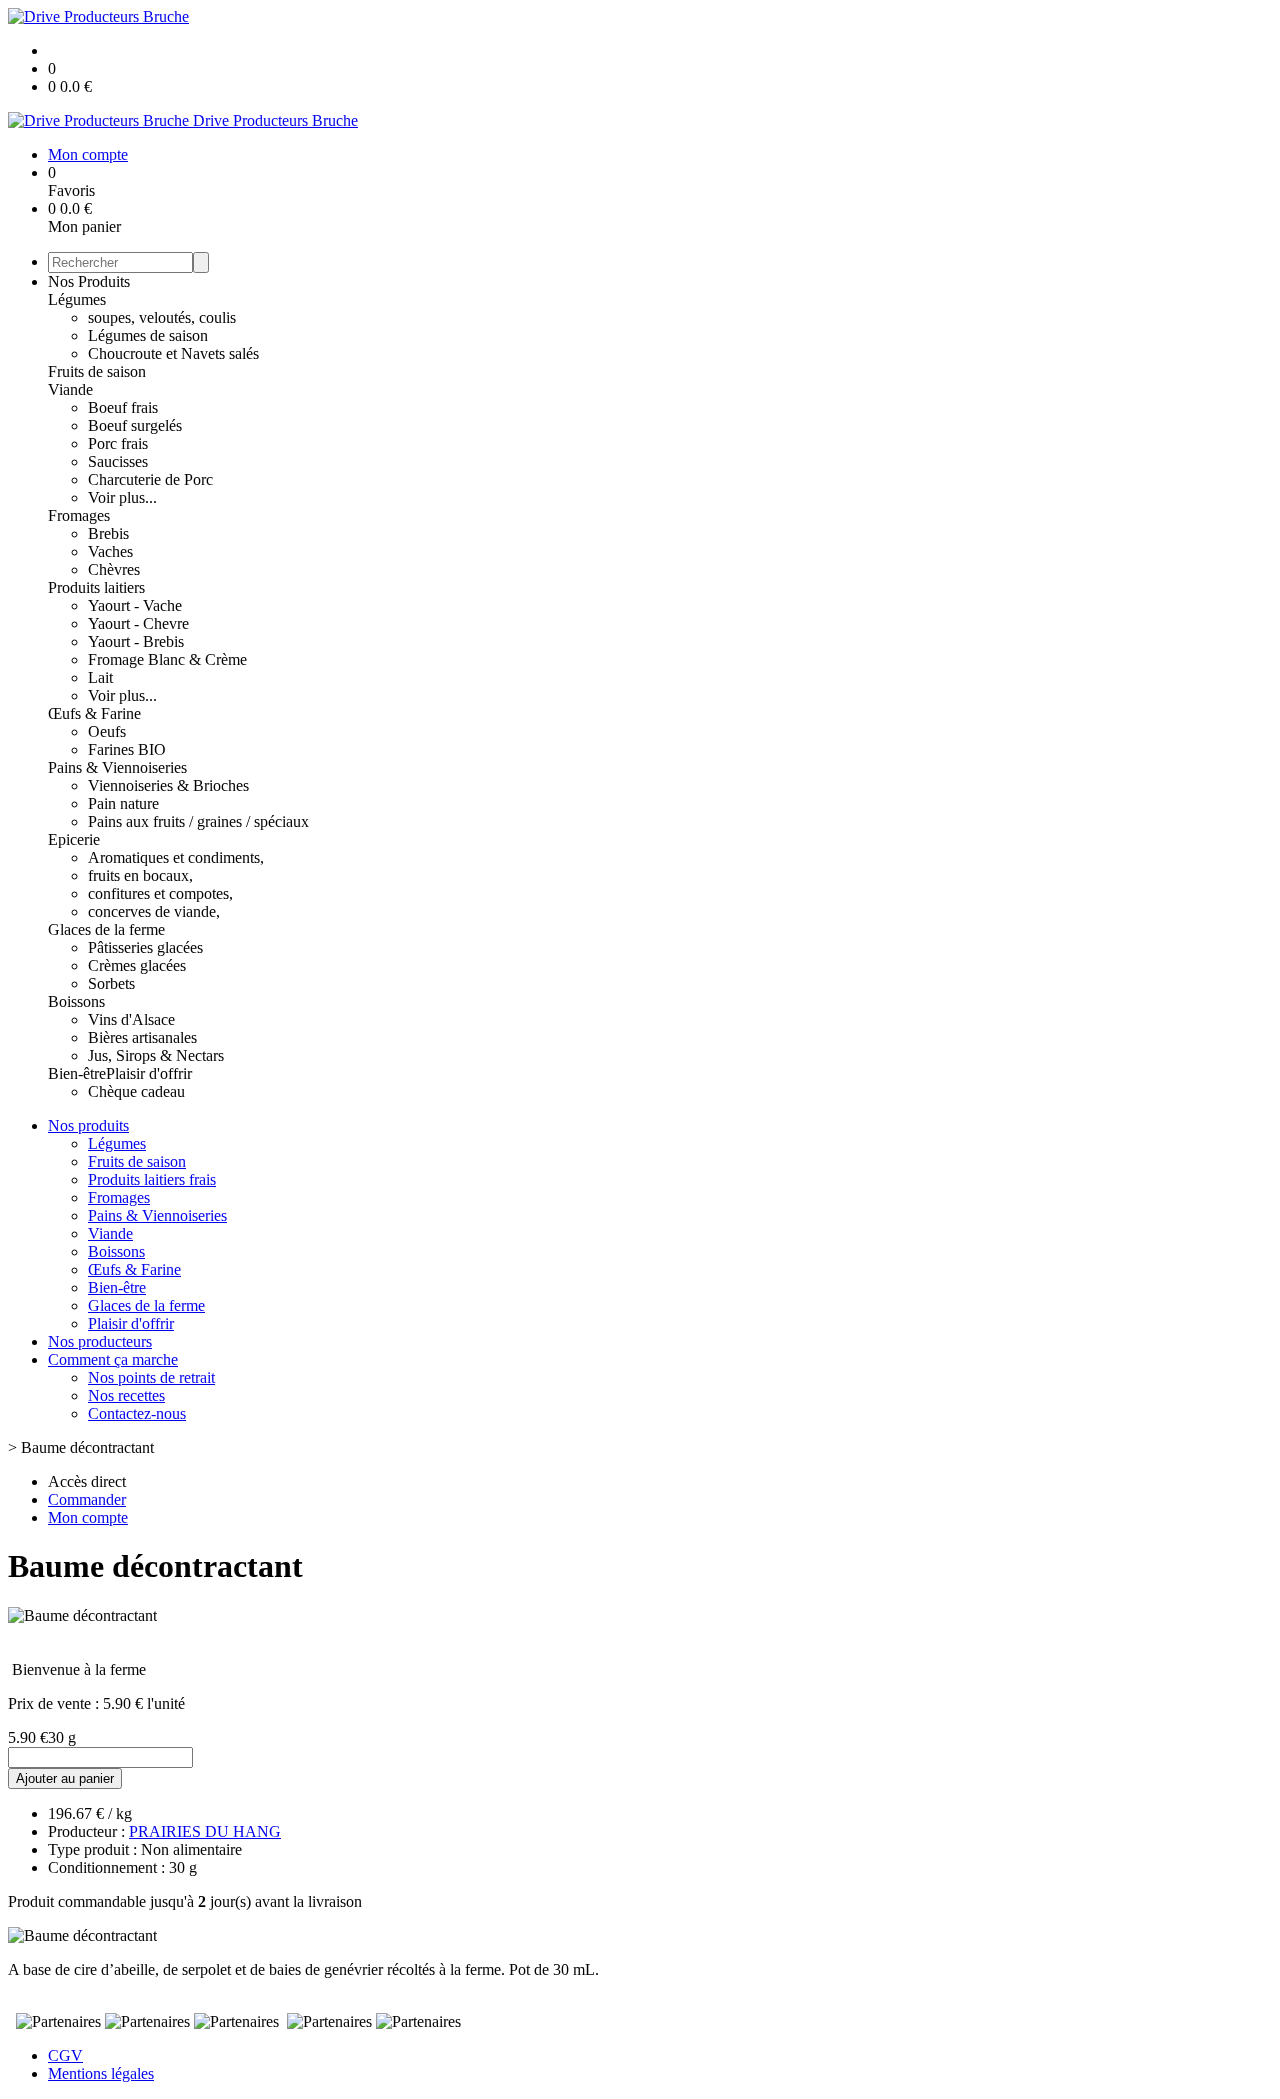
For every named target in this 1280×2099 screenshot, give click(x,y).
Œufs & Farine (94, 713)
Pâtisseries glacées (145, 947)
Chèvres (114, 569)
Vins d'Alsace (131, 1019)
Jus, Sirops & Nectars (156, 1055)
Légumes (77, 299)
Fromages (79, 515)
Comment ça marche (113, 1359)
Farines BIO (127, 749)
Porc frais (118, 443)
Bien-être (77, 1073)
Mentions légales (101, 2073)
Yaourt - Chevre (138, 623)
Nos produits (88, 1125)
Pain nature (123, 803)
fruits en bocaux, (140, 875)
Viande (70, 389)
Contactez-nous (137, 1413)
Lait (100, 677)
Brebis (108, 533)
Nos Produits (89, 281)
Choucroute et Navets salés (173, 353)
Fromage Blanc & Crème (167, 659)
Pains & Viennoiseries (117, 767)
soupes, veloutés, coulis (162, 317)
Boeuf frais (123, 407)
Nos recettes (126, 1395)
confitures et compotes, (160, 893)
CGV (65, 2055)
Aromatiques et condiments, (176, 857)
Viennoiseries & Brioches (168, 785)
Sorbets (111, 983)
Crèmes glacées (137, 965)
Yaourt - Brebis (136, 641)
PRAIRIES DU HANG (205, 1831)
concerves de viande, (154, 911)
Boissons (76, 1001)
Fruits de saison (97, 371)
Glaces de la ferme (106, 929)
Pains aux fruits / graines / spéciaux (198, 821)
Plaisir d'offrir (149, 1073)
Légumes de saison (148, 335)
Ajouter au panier (65, 1778)
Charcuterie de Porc (150, 479)
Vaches (110, 551)
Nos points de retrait (151, 1377)
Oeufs (107, 731)
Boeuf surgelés (135, 425)
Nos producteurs (100, 1341)
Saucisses (118, 461)
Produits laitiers (96, 587)
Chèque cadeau (136, 1091)
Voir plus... (122, 497)
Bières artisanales (142, 1037)
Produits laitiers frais (152, 1179)
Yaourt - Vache (135, 605)
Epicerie (74, 839)
